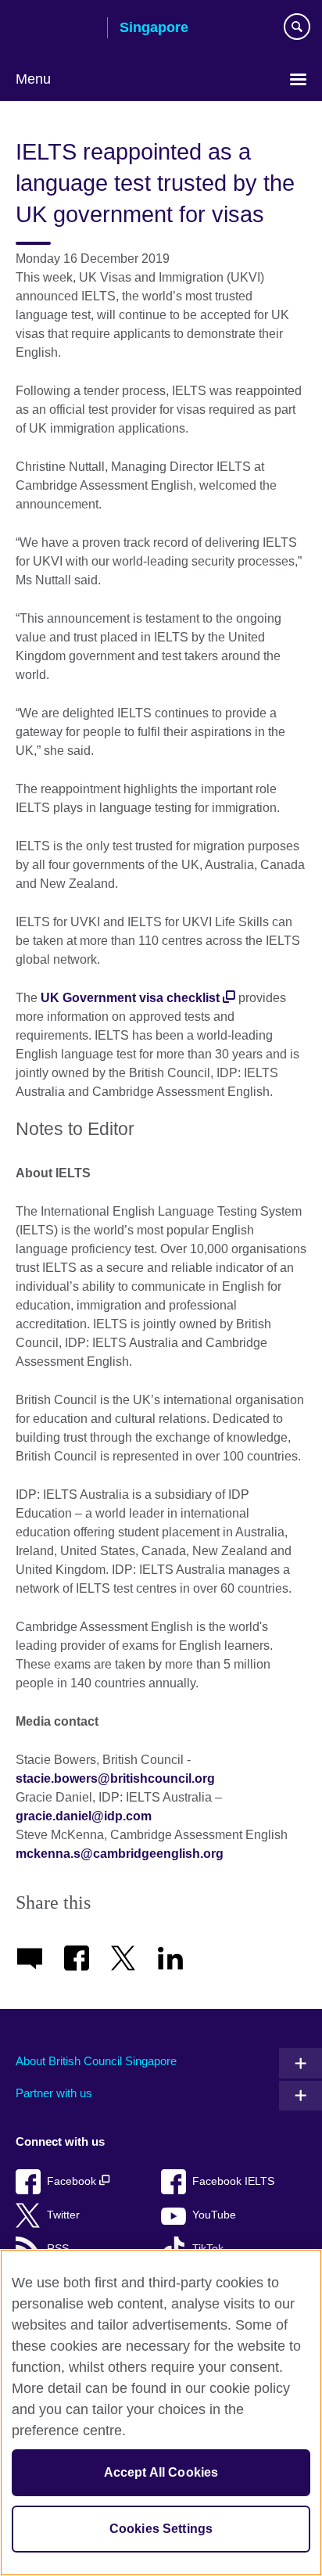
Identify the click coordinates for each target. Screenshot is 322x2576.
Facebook (73, 2181)
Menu (33, 79)
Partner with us (54, 2093)
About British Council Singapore (96, 2061)
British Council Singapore (55, 29)
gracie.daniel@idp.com (84, 1816)
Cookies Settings (161, 2529)
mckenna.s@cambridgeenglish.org (120, 1854)
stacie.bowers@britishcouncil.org (115, 1778)
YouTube (214, 2215)
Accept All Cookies (161, 2472)
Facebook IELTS (233, 2181)
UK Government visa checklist (130, 998)
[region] (161, 2413)
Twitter (63, 2215)
